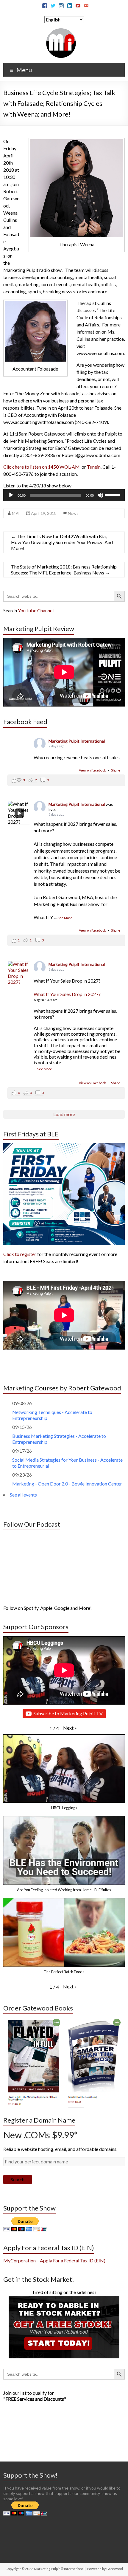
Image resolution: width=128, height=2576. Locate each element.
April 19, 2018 (44, 513)
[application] (64, 495)
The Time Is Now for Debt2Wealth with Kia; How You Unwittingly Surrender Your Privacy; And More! (62, 542)
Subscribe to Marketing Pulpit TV (68, 1713)
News (73, 513)
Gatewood (115, 2569)
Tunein (94, 467)
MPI (16, 513)
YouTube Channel (36, 610)
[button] (70, 1728)
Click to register (20, 1254)
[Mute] (100, 495)
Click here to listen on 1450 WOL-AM (42, 467)
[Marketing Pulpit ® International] (61, 31)
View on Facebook (93, 770)
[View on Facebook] (19, 973)
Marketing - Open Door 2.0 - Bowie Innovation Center (67, 1484)
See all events (23, 1495)
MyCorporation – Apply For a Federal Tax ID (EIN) (54, 2260)
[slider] (113, 495)
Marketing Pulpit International (77, 741)
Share (116, 770)
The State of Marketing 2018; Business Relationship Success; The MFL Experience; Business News (64, 570)
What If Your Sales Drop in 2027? (67, 994)
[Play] (11, 495)
